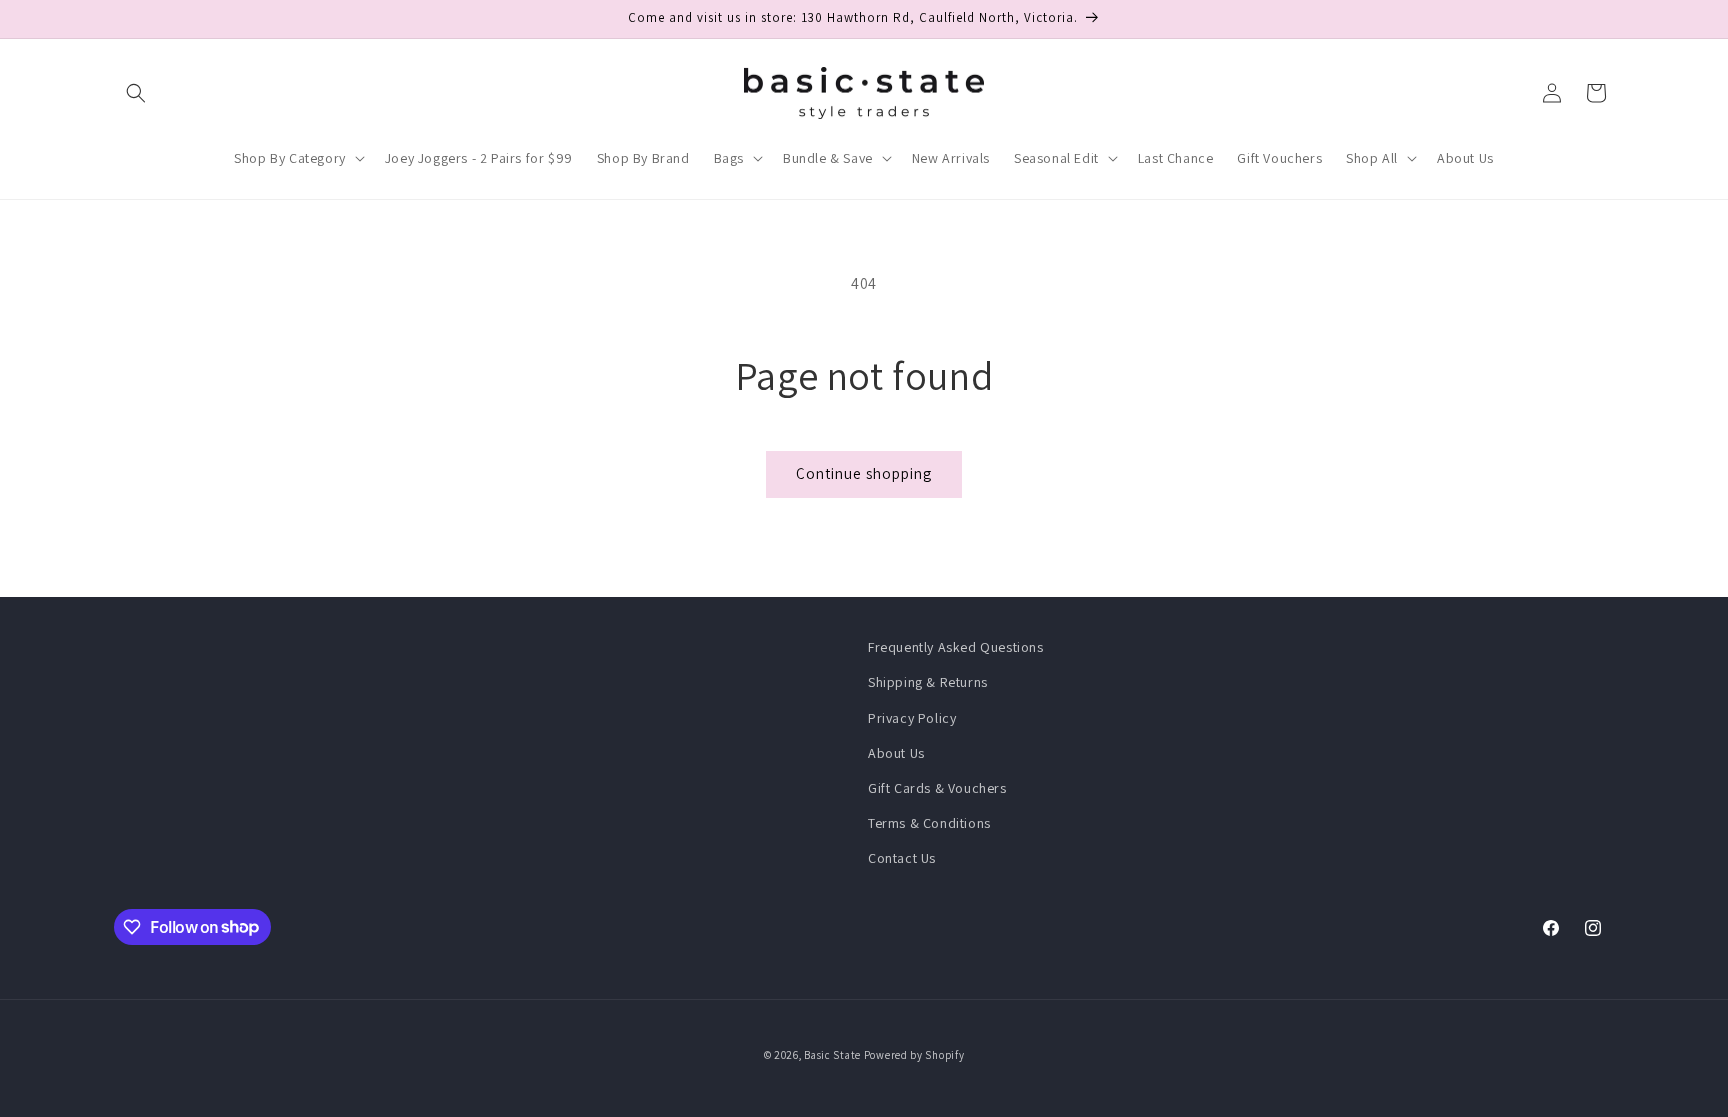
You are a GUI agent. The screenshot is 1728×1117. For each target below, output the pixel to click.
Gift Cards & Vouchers (937, 788)
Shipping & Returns (928, 682)
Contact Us (902, 858)
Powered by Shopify (914, 1055)
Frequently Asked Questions (956, 647)
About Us (896, 753)
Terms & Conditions (929, 823)
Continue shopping (864, 473)
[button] (136, 93)
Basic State (832, 1055)
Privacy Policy (912, 718)
